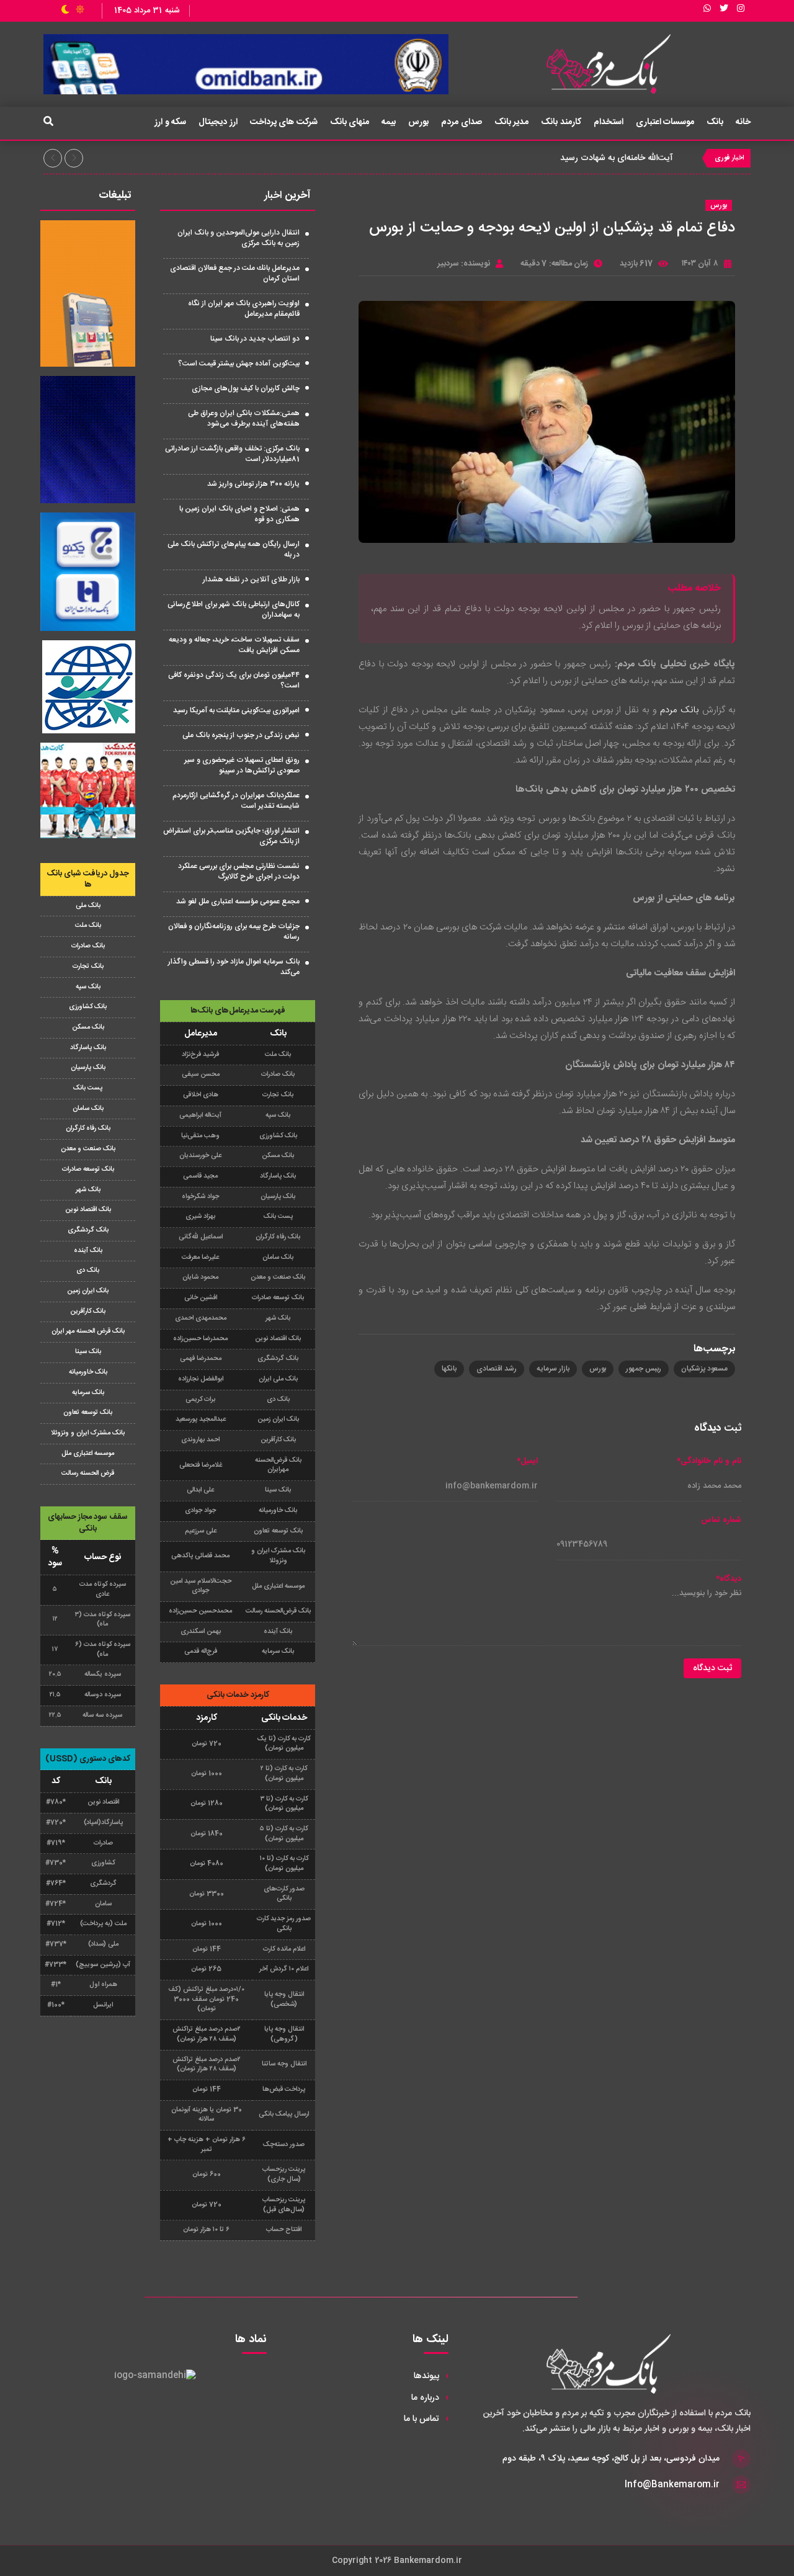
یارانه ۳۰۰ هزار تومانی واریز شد (253, 484)
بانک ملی (88, 906)
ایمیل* (527, 1461)
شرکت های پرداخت (284, 122)
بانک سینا (88, 1352)
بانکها (449, 1369)
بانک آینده (88, 1251)
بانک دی (88, 1271)
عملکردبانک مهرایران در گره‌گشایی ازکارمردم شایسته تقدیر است (236, 801)
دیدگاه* (729, 1579)
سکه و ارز (170, 122)
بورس (418, 122)
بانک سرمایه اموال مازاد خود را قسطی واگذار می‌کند (234, 967)
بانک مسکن (88, 1027)
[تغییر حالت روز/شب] (73, 11)
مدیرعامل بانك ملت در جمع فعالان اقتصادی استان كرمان (235, 273)
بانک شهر (88, 1190)
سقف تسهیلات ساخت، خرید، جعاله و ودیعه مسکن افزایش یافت (234, 645)
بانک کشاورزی (88, 1007)
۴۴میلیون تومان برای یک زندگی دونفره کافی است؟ (234, 680)
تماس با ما (422, 2419)
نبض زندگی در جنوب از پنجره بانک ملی (241, 735)
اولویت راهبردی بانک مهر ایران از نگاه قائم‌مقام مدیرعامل (244, 309)
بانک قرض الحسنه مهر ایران (88, 1331)
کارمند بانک (561, 122)
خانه (743, 122)
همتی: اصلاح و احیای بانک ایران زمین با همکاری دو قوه (239, 514)
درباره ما (425, 2398)
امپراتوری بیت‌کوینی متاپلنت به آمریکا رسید (236, 710)
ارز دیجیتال (218, 122)
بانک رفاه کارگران (88, 1129)
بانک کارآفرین (88, 1312)
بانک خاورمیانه (88, 1372)
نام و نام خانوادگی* (709, 1461)
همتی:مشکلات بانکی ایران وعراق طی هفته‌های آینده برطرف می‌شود (244, 418)
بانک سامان (88, 1109)
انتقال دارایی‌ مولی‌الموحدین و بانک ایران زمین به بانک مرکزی (239, 238)
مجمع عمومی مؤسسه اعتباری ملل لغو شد (238, 901)
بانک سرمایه (88, 1393)
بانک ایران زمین (88, 1291)
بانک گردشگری (88, 1230)
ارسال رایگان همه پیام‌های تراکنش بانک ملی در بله (234, 549)
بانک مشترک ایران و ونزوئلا (88, 1433)
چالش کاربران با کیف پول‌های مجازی (246, 388)
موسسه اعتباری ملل (88, 1454)
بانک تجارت (88, 967)
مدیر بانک (512, 122)
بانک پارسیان (88, 1068)
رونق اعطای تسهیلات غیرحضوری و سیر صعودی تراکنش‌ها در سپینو (242, 765)
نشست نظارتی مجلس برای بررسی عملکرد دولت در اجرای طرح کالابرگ (239, 871)
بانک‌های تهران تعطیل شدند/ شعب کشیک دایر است (580, 158)
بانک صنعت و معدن (88, 1149)
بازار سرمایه (553, 1369)
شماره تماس (721, 1520)
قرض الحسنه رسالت (88, 1474)
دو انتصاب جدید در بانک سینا (255, 339)
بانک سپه (88, 987)
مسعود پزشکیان (704, 1369)
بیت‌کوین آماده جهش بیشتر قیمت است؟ (239, 364)
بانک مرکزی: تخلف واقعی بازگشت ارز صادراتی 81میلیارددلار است (232, 454)
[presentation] (53, 158)
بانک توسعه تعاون (88, 1413)
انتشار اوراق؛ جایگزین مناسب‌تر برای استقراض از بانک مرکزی (231, 836)
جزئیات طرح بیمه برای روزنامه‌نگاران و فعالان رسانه (234, 932)
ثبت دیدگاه (712, 1668)
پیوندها (426, 2376)
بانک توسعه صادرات (88, 1169)
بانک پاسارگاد (88, 1048)
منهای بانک (350, 122)
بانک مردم (679, 710)
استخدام (609, 122)
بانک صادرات (88, 946)
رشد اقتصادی (497, 1369)
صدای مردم (462, 122)
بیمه (389, 122)
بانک (715, 122)
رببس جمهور (644, 1369)
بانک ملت (88, 926)
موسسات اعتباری (665, 122)
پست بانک (88, 1088)
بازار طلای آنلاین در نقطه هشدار (251, 579)
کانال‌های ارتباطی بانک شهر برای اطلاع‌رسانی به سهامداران (234, 610)
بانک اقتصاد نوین (88, 1210)
